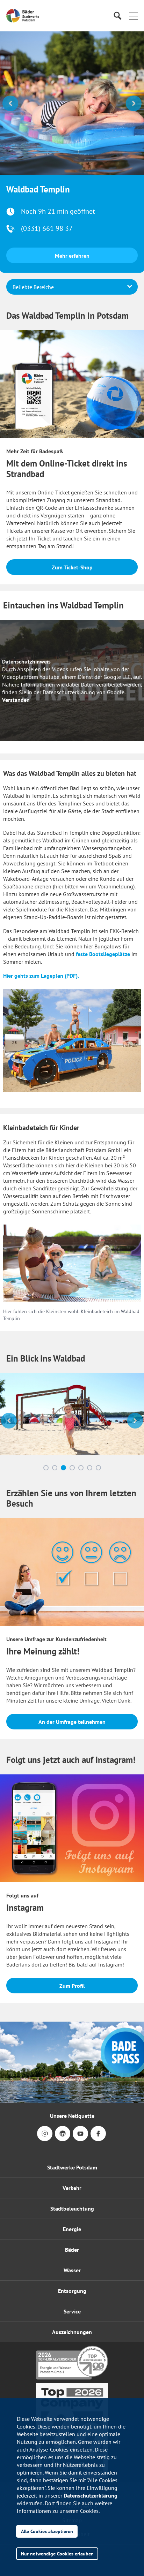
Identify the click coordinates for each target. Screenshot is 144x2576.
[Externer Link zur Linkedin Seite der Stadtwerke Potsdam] (63, 2041)
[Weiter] (135, 1323)
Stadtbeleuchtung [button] (72, 2111)
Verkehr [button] (72, 2090)
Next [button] (134, 103)
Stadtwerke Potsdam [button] (72, 2070)
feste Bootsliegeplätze (103, 856)
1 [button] (46, 1370)
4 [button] (72, 1370)
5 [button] (81, 1370)
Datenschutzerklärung (91, 2495)
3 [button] (63, 1370)
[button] (134, 16)
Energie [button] (72, 2131)
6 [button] (90, 1370)
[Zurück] (9, 1323)
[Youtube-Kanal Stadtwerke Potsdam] (80, 2041)
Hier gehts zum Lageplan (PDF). (41, 878)
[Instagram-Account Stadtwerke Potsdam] (45, 2041)
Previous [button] (10, 103)
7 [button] (98, 1370)
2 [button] (55, 1370)
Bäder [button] (72, 2152)
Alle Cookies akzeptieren (47, 2531)
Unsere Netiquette (72, 2018)
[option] (72, 103)
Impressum (72, 2395)
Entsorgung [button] (72, 2193)
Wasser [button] (72, 2173)
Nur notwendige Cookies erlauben (57, 2554)
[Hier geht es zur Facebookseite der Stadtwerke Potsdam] (98, 2041)
